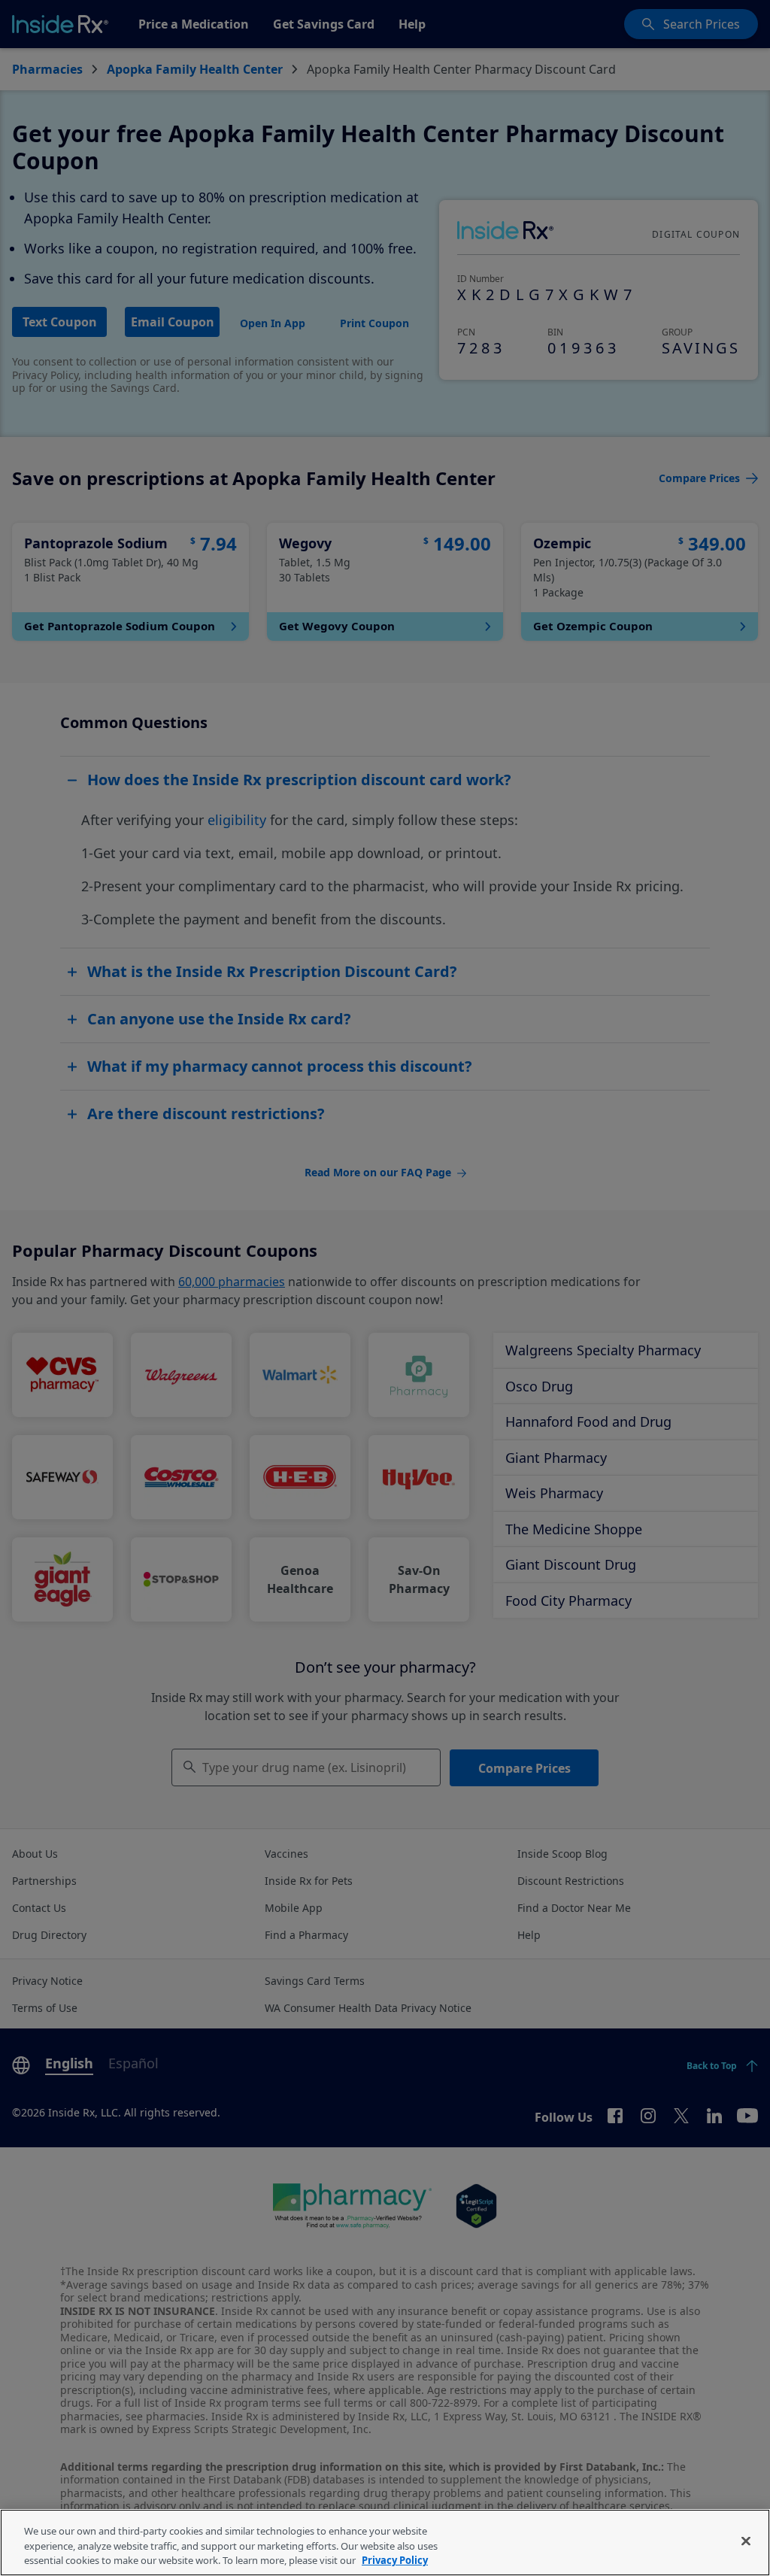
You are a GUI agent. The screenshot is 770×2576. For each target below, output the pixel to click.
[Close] (746, 2541)
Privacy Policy (395, 2560)
